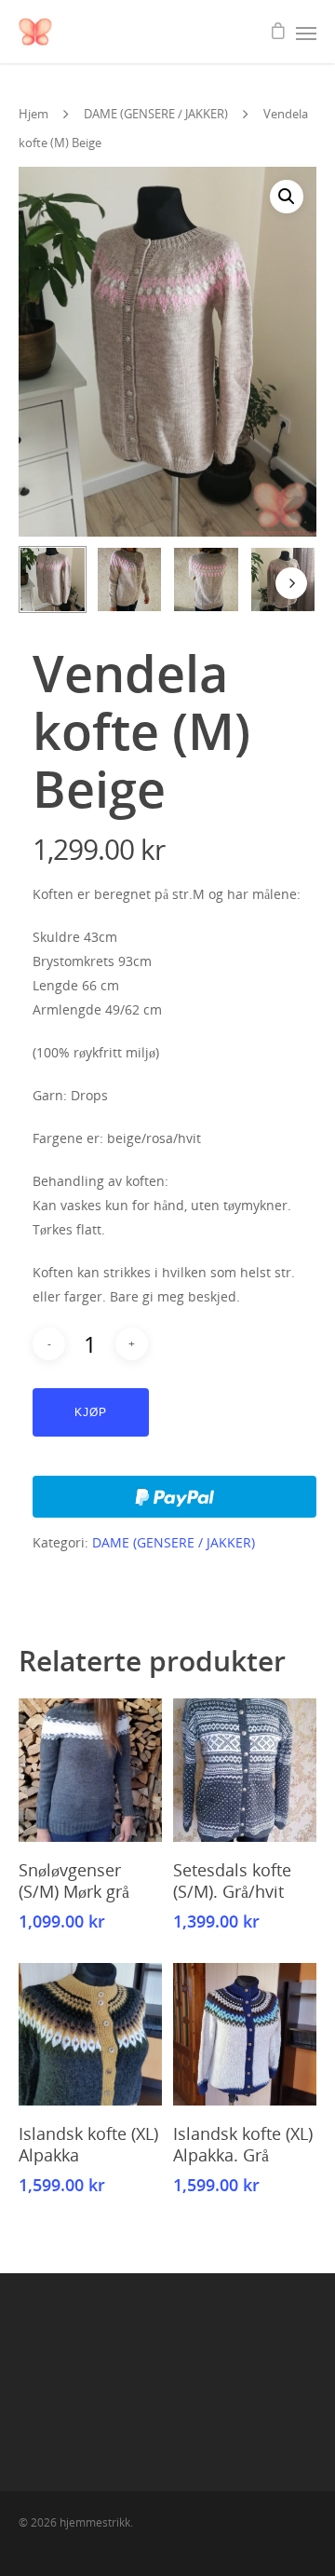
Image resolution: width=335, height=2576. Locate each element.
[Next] (291, 583)
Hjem (33, 114)
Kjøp (91, 1412)
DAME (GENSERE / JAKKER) (156, 114)
